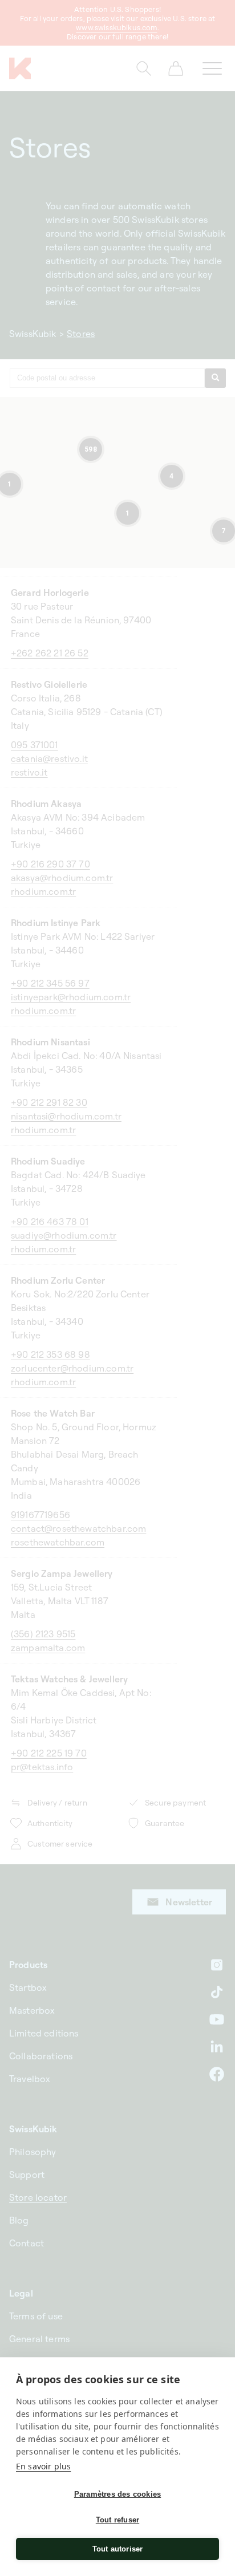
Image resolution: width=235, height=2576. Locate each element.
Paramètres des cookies (117, 2494)
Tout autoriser (118, 2549)
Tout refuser (117, 2520)
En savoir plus (43, 2466)
